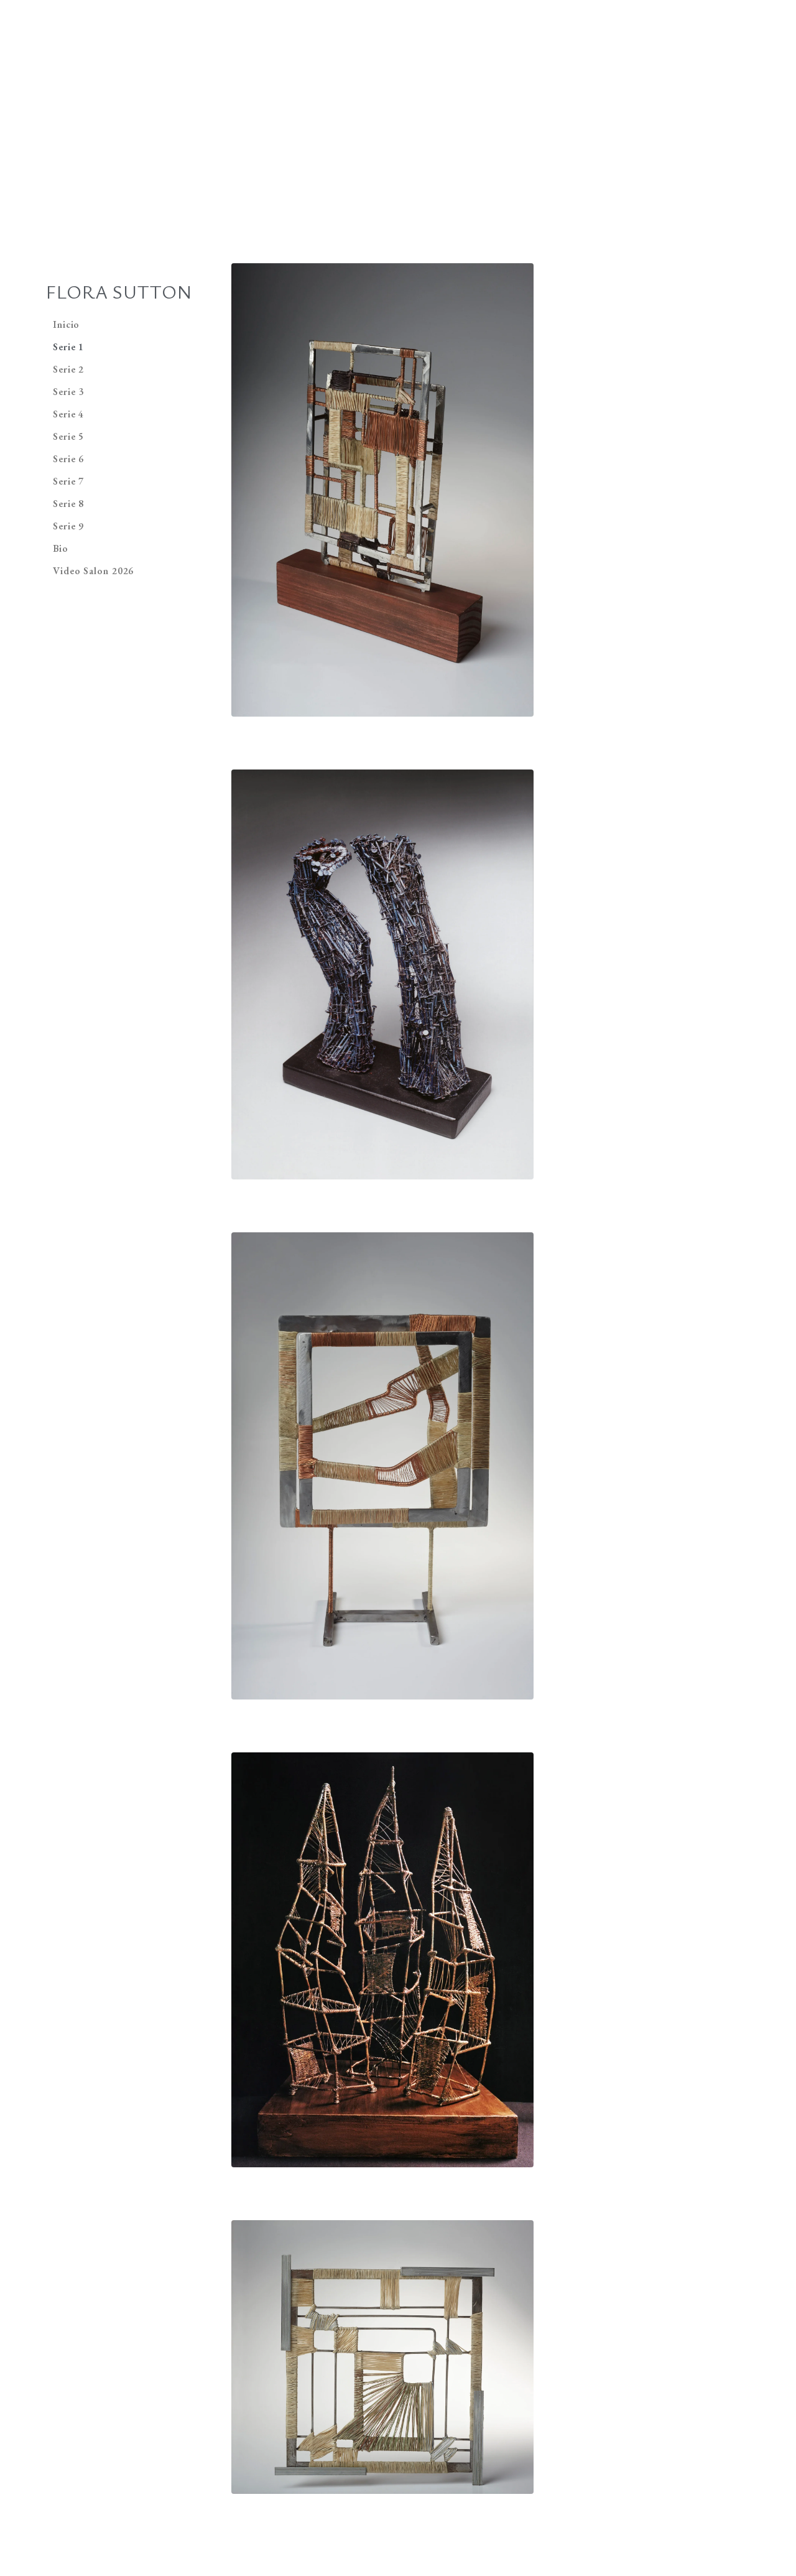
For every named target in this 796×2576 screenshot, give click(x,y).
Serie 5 (68, 436)
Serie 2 (68, 369)
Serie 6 (68, 459)
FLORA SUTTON (119, 291)
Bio (61, 548)
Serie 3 (68, 392)
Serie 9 (68, 526)
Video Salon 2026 (93, 571)
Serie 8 (68, 504)
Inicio (66, 324)
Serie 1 (68, 347)
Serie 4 (68, 414)
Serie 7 (68, 481)
